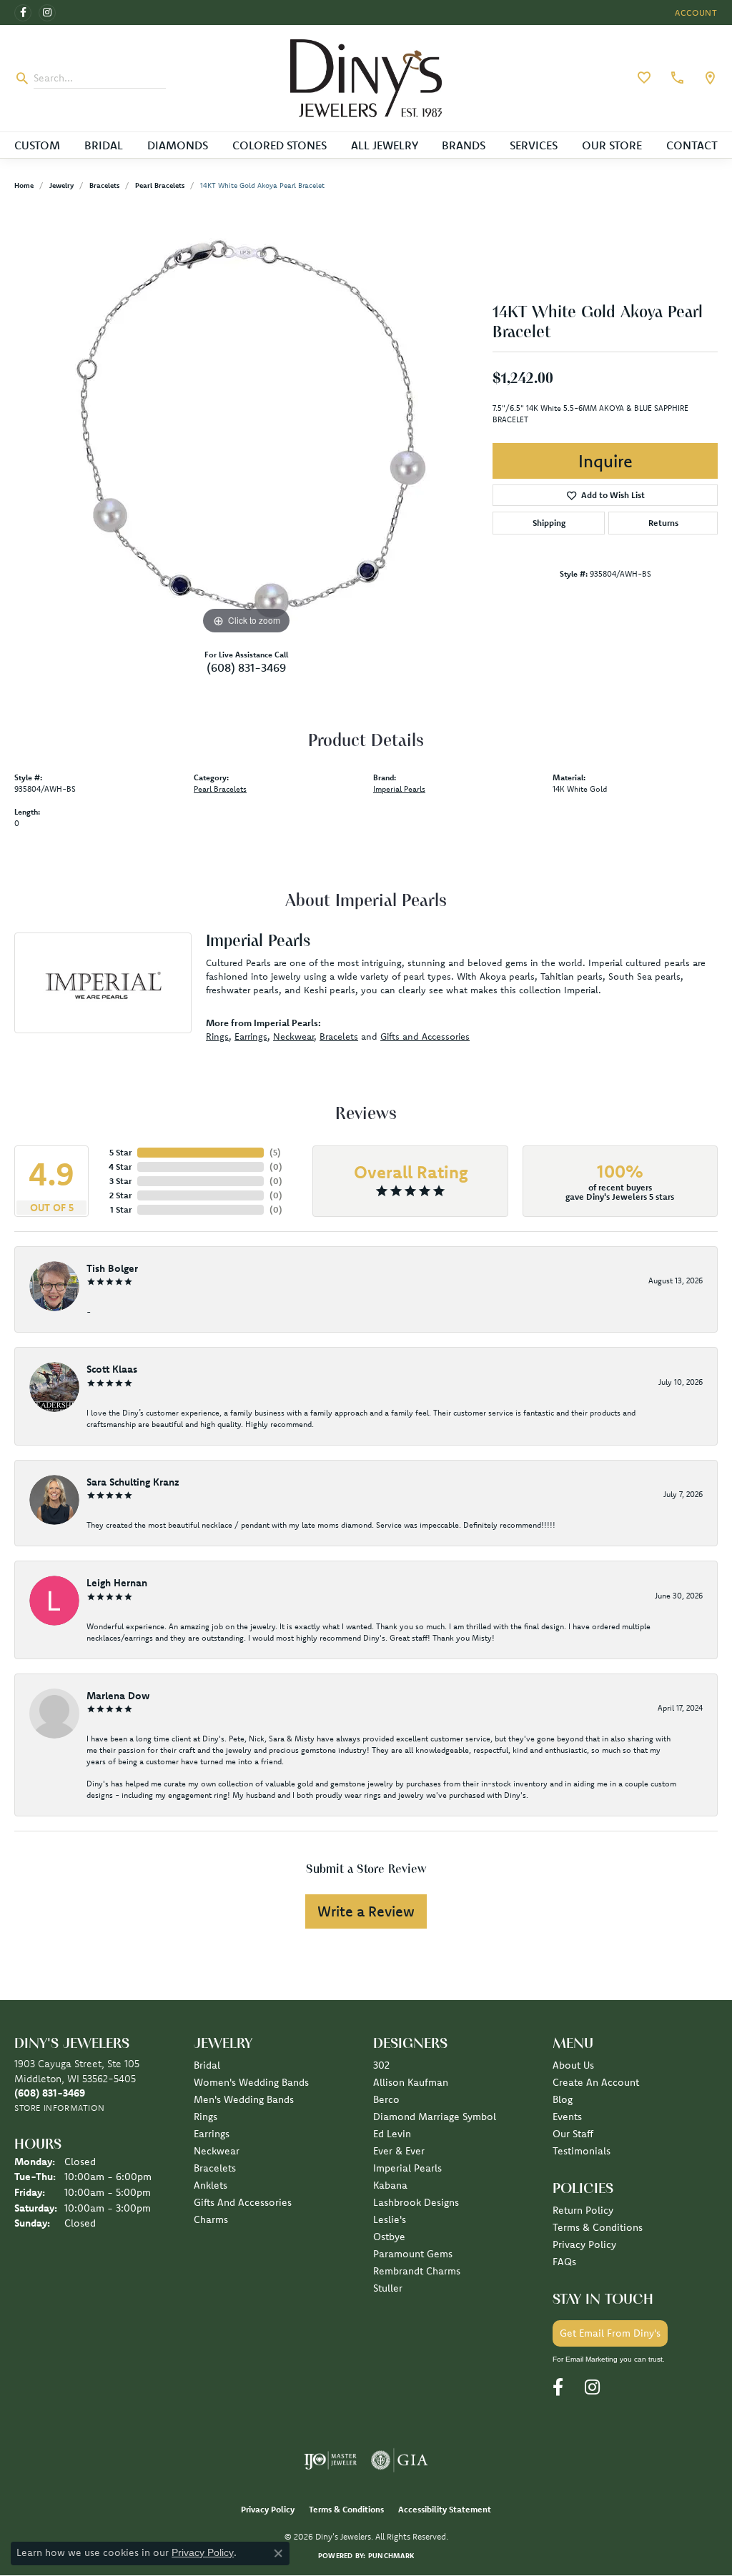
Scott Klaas (112, 1369)
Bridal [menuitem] (207, 2065)
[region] (247, 424)
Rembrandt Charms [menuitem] (417, 2271)
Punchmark (391, 2556)
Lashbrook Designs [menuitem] (416, 2202)
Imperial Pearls (399, 789)
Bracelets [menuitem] (215, 2168)
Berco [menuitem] (386, 2099)
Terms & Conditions (598, 2227)
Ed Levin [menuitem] (392, 2134)
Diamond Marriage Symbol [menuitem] (435, 2117)
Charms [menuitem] (211, 2219)
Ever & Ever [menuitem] (399, 2151)
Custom (37, 145)
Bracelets (104, 185)
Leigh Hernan (117, 1583)
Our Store (612, 145)
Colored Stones (280, 145)
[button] (695, 13)
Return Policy (583, 2210)
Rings (217, 1036)
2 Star (120, 1195)
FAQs (564, 2262)
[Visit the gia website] (400, 2460)
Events (567, 2117)
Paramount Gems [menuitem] (413, 2254)
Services (534, 145)
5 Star (120, 1152)
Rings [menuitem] (206, 2117)
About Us (573, 2065)
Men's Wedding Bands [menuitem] (244, 2099)
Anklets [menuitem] (211, 2185)
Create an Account (596, 2082)
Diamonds (178, 145)
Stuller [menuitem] (388, 2288)
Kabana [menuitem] (390, 2185)
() (275, 1152)
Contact (692, 145)
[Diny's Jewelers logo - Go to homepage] (366, 78)
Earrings (251, 1036)
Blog (563, 2099)
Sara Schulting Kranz (133, 1482)
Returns (663, 523)
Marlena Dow (118, 1696)
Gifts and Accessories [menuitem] (243, 2202)
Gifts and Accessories (425, 1036)
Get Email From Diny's (610, 2333)
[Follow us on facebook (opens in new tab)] (23, 13)
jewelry (61, 185)
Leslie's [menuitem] (390, 2219)
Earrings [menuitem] (212, 2134)
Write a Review (366, 1911)
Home (24, 185)
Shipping (549, 523)
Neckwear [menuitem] (217, 2151)
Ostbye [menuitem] (389, 2237)
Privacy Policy (584, 2244)
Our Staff (573, 2134)
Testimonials (582, 2151)
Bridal (104, 145)
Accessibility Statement (445, 2509)
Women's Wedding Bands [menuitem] (251, 2082)
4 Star (120, 1167)
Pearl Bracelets (160, 185)
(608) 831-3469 (246, 667)
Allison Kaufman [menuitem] (411, 2082)
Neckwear (293, 1036)
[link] (676, 78)
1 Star (121, 1209)
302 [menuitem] (381, 2065)
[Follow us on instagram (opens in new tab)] (47, 13)
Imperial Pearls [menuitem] (407, 2168)
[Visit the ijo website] (331, 2460)
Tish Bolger (112, 1268)
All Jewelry (385, 145)
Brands (464, 145)
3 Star (120, 1181)
